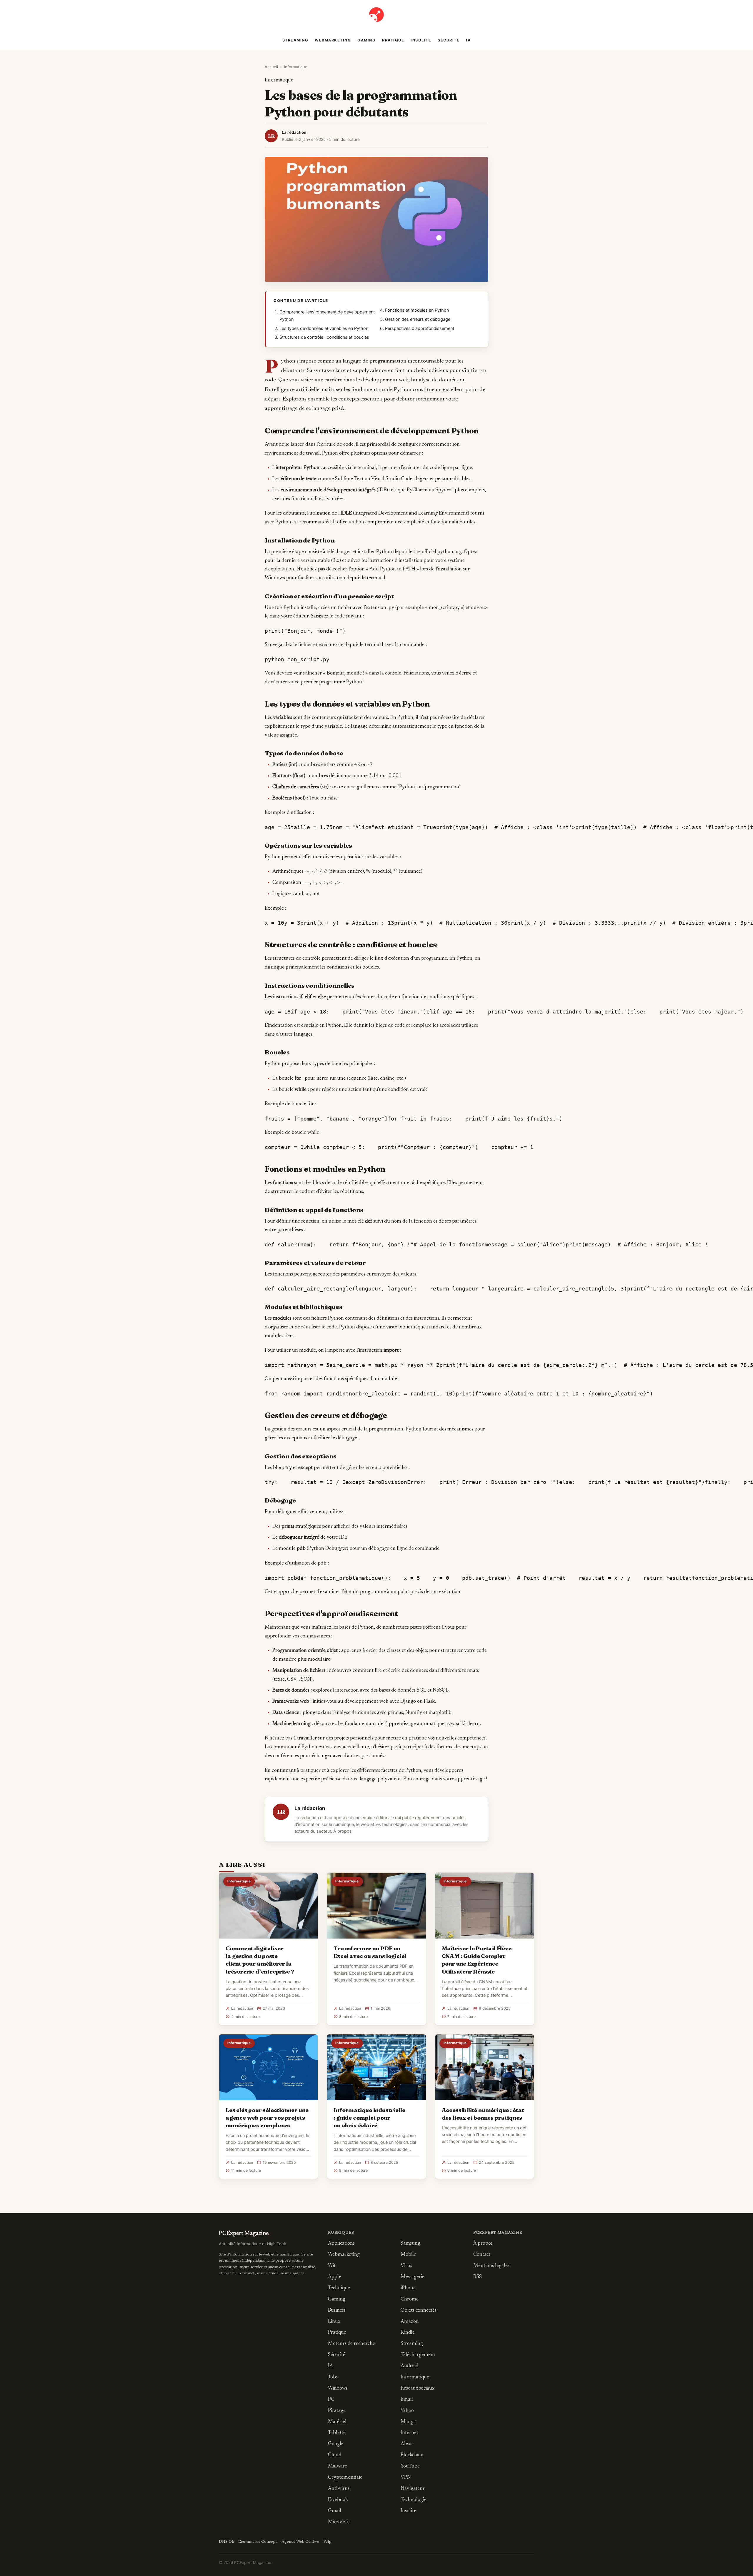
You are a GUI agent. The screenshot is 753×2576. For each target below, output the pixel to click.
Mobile (408, 2255)
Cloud (335, 2455)
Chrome (410, 2299)
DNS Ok (226, 2542)
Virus (406, 2266)
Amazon (410, 2322)
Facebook (338, 2500)
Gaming (366, 40)
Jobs (333, 2377)
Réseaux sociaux (418, 2389)
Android (409, 2366)
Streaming (295, 40)
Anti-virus (339, 2489)
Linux (334, 2322)
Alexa (407, 2444)
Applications (341, 2244)
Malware (338, 2466)
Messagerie (413, 2277)
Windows (338, 2389)
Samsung (410, 2244)
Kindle (408, 2333)
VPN (406, 2478)
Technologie (414, 2500)
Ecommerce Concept (258, 2542)
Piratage (337, 2411)
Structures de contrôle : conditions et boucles (324, 337)
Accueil (271, 67)
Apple (335, 2277)
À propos (343, 1831)
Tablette (337, 2433)
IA (468, 40)
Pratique (393, 40)
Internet (409, 2433)
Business (337, 2311)
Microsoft (338, 2522)
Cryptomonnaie (345, 2478)
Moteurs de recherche (351, 2344)
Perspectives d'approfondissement (420, 328)
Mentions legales (491, 2266)
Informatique (296, 67)
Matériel (337, 2422)
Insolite (421, 40)
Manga (408, 2422)
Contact (482, 2255)
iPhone (408, 2288)
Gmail (335, 2511)
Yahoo (407, 2411)
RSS (478, 2277)
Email (407, 2400)
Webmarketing (333, 40)
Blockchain (412, 2455)
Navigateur (413, 2489)
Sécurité (449, 40)
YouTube (410, 2466)
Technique (339, 2288)
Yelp (327, 2542)
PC (331, 2400)
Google (336, 2444)
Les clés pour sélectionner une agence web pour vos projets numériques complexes (267, 2118)
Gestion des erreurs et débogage (418, 319)
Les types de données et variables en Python (324, 328)
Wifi (332, 2266)
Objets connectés (419, 2311)
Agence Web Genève (300, 2542)
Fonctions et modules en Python (417, 310)
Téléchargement (418, 2355)
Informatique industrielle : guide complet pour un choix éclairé (369, 2118)
